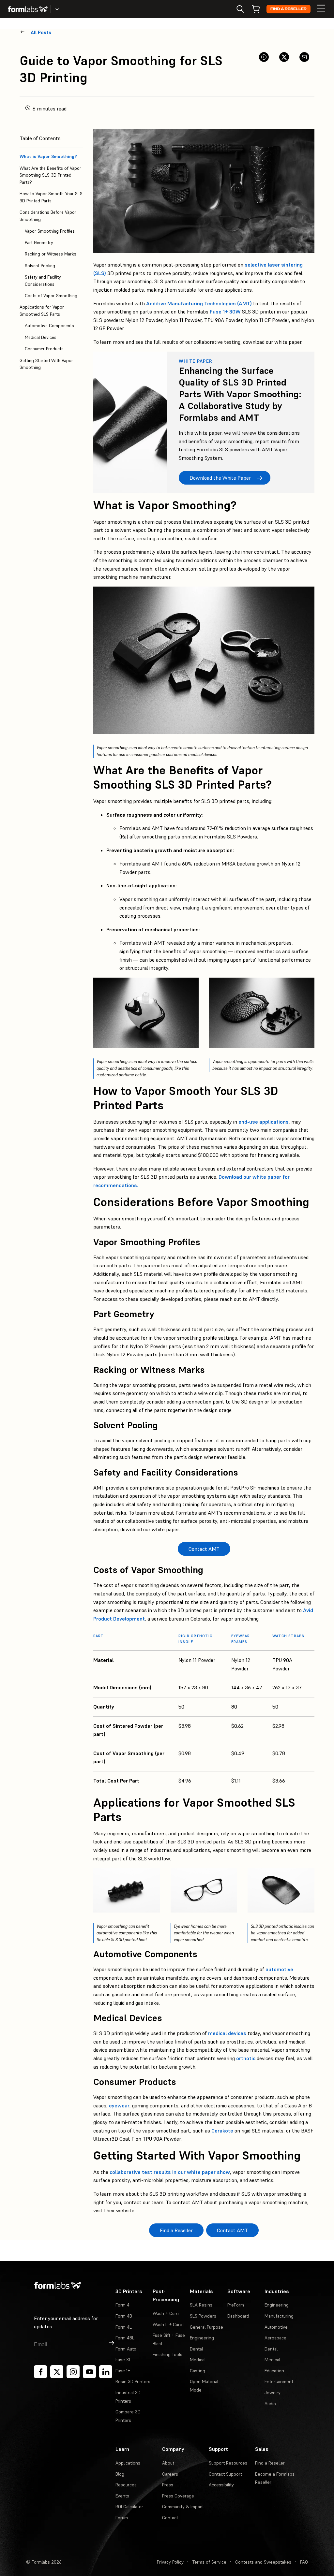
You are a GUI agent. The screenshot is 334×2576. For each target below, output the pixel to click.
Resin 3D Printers (133, 2381)
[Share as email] (304, 57)
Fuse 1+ (123, 2371)
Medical (198, 2360)
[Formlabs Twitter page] (57, 2372)
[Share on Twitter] (284, 57)
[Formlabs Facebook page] (40, 2372)
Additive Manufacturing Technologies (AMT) (199, 303)
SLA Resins (201, 2305)
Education (274, 2371)
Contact (170, 2518)
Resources (126, 2485)
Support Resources (228, 2463)
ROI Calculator (129, 2507)
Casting (197, 2371)
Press (168, 2485)
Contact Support (225, 2474)
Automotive (276, 2327)
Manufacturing (279, 2316)
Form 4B (124, 2316)
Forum (122, 2518)
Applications (128, 2463)
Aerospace (275, 2338)
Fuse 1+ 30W (225, 312)
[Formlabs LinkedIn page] (106, 2372)
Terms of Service (209, 2562)
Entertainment (279, 2381)
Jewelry (273, 2393)
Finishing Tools (167, 2354)
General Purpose (206, 2327)
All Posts (41, 32)
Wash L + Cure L (169, 2324)
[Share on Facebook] (264, 57)
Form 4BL (125, 2338)
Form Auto (126, 2349)
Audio (270, 2404)
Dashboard (238, 2316)
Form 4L (124, 2327)
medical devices (227, 2033)
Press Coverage (178, 2496)
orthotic (246, 2058)
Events (122, 2496)
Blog (120, 2474)
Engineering (202, 2338)
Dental (196, 2349)
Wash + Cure (166, 2313)
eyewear (119, 2105)
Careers (170, 2474)
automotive (279, 1969)
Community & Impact (183, 2507)
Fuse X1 (123, 2360)
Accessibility (221, 2485)
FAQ (304, 2562)
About (168, 2463)
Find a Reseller (288, 9)
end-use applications (264, 1122)
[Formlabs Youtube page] (89, 2372)
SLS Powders (203, 2316)
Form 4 (122, 2305)
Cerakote (222, 2131)
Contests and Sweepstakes (263, 2562)
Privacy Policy (170, 2562)
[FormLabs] (28, 9)
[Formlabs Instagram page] (73, 2372)
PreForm (236, 2305)
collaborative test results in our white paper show (170, 2172)
